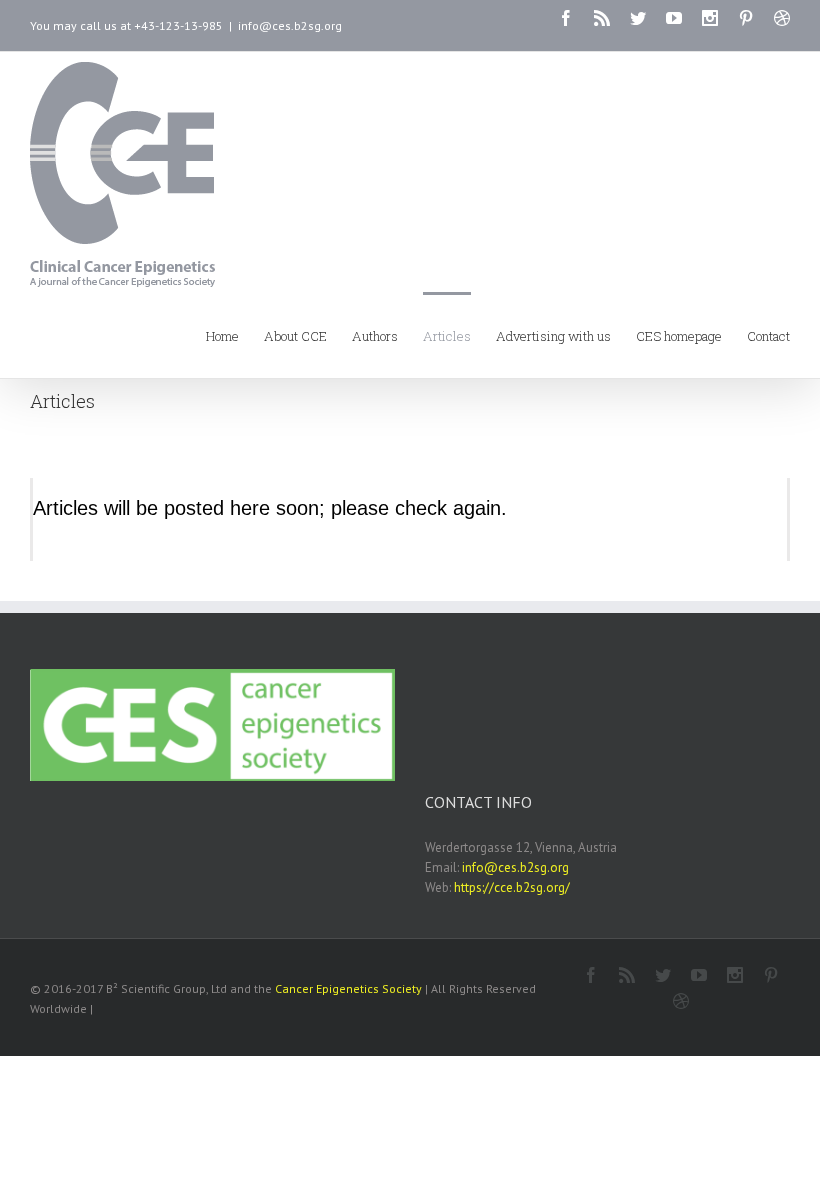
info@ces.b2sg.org (290, 25)
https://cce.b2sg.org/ (512, 887)
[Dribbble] (782, 18)
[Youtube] (674, 18)
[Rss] (602, 18)
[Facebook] (566, 18)
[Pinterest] (746, 18)
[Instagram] (710, 18)
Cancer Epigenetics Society (348, 988)
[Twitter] (638, 18)
